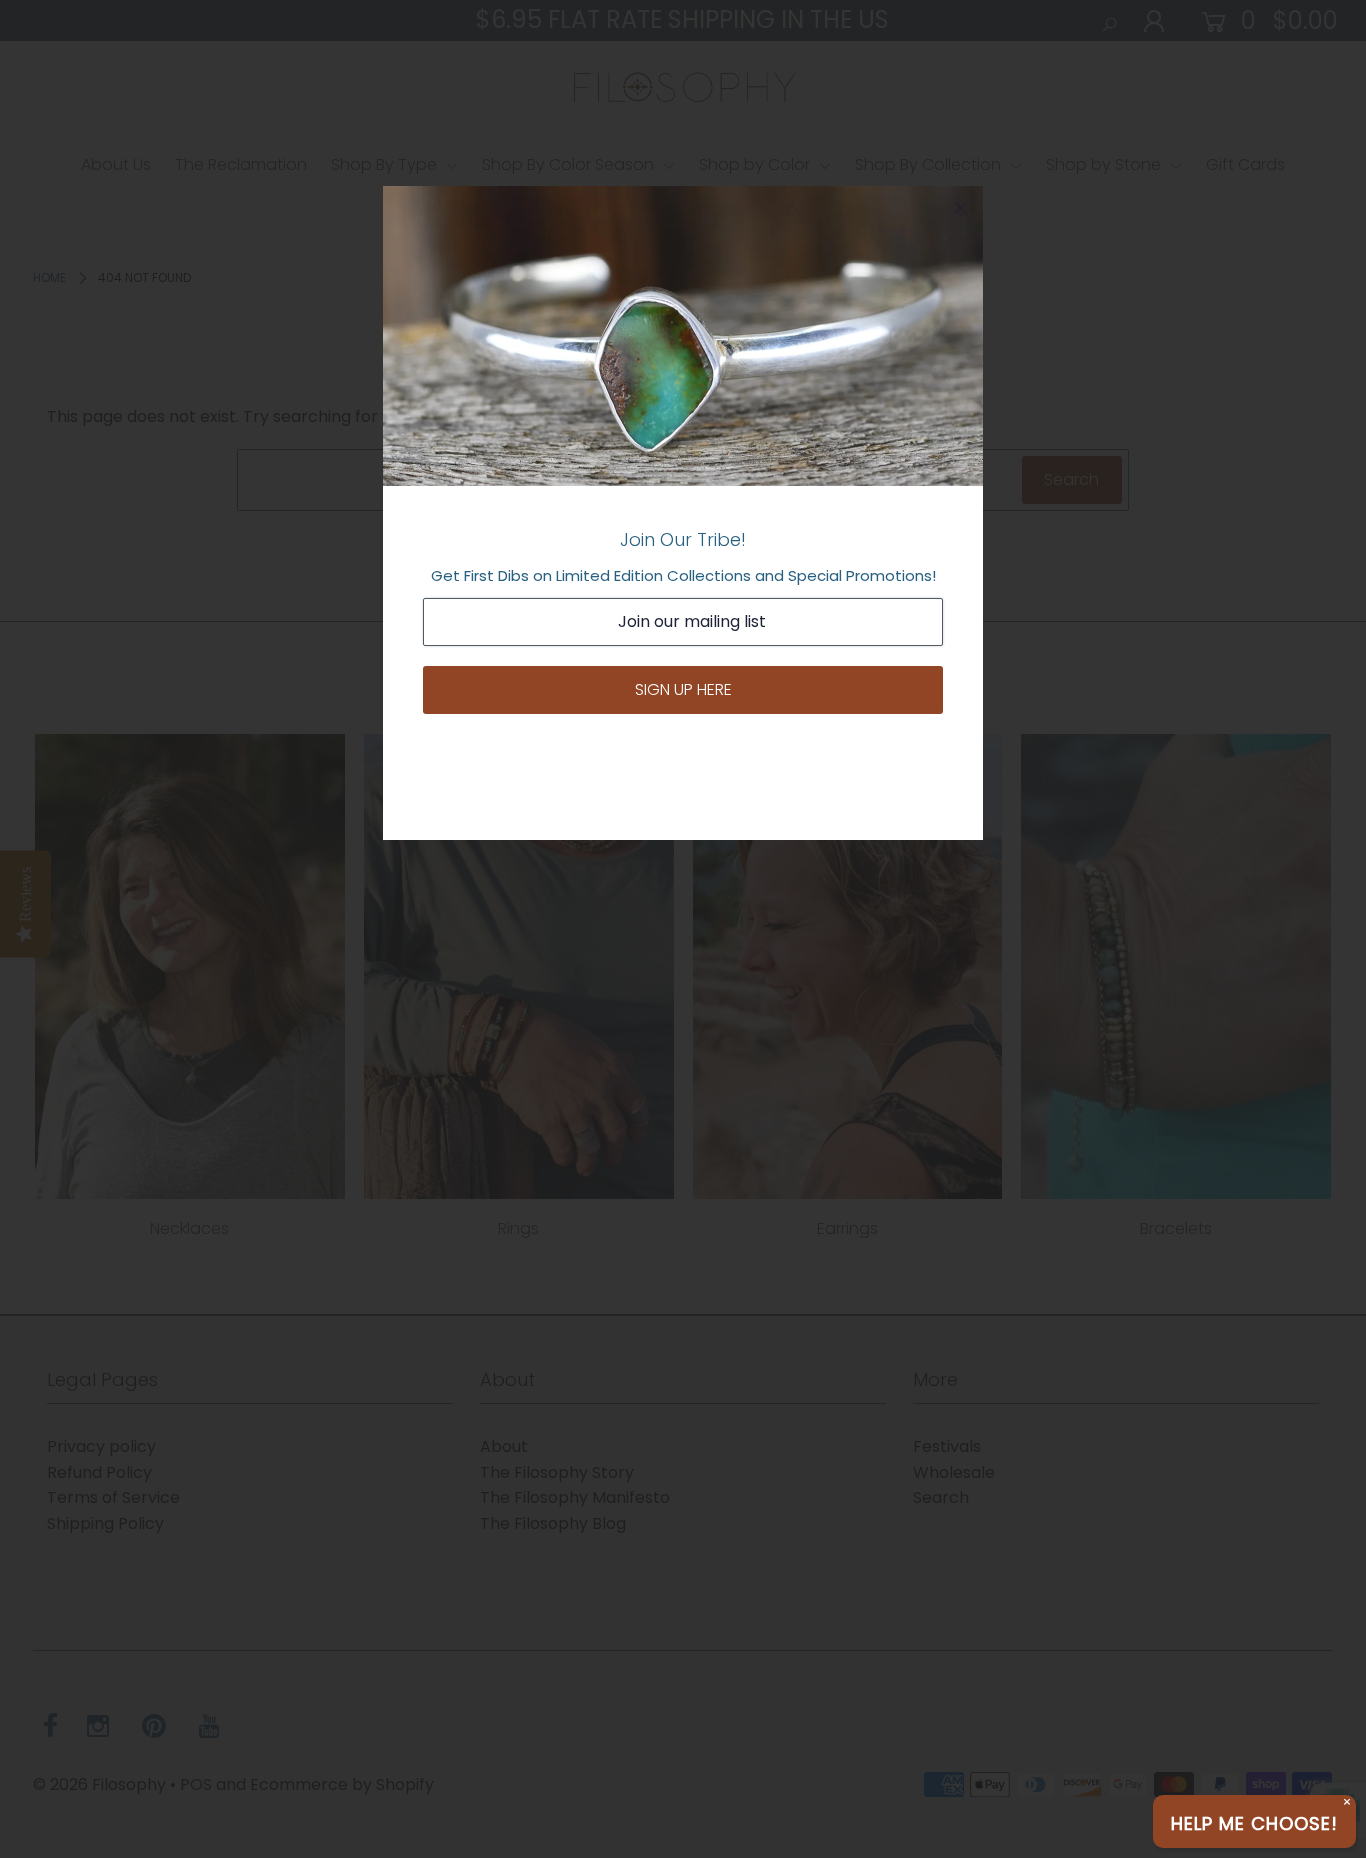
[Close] (961, 208)
